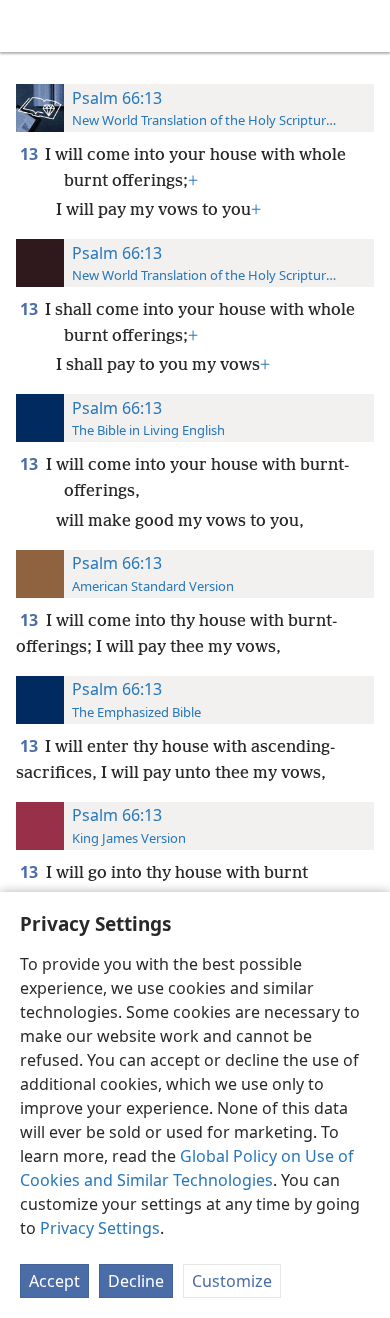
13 (30, 154)
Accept (54, 1281)
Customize (232, 1281)
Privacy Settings (100, 1228)
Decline (136, 1281)
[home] (30, 26)
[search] (365, 26)
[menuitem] (30, 26)
